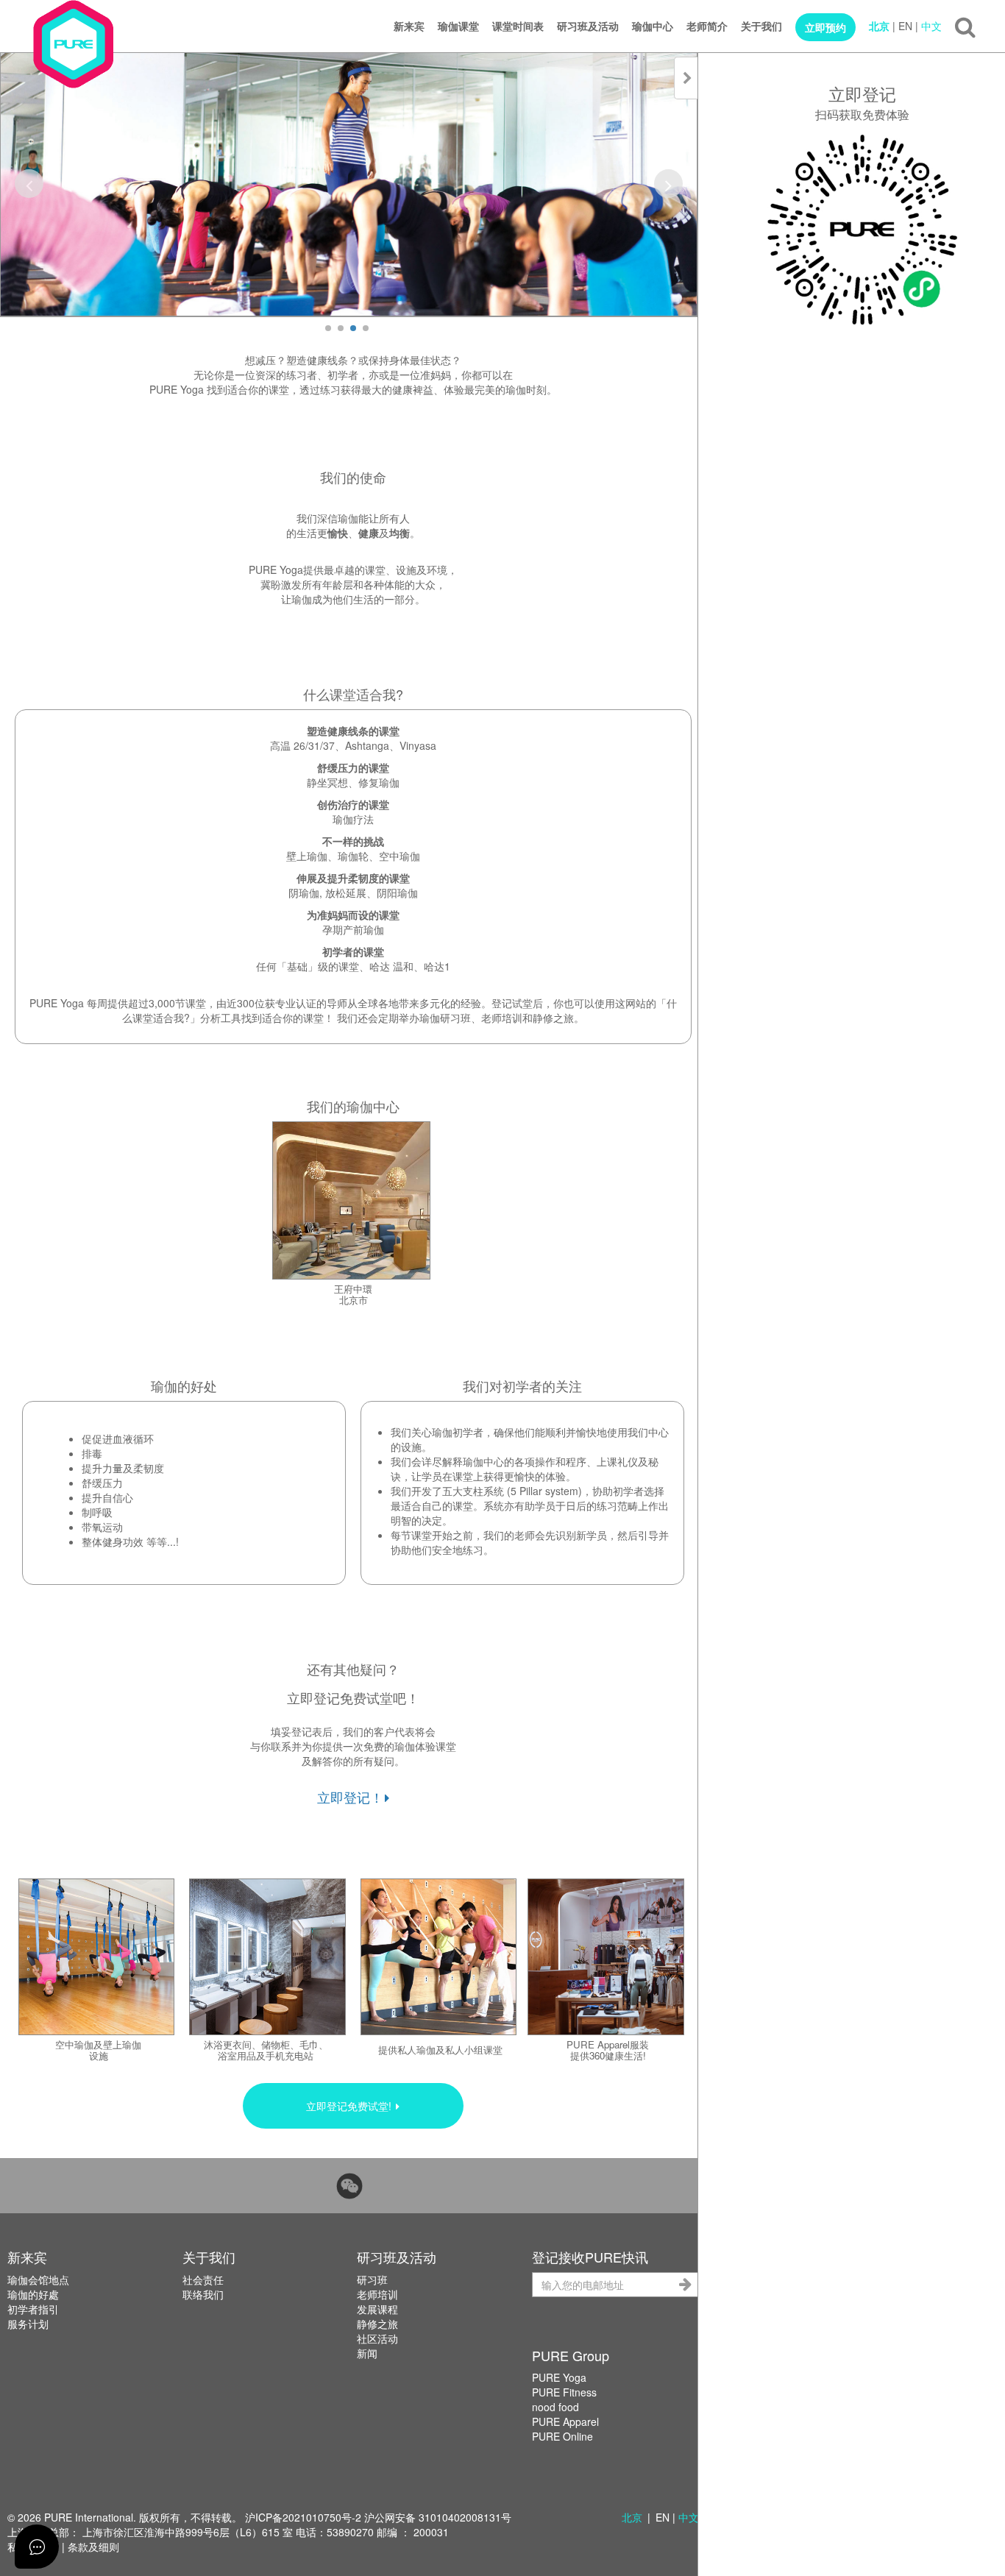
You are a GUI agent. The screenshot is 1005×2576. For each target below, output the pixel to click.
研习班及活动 (588, 26)
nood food (555, 2407)
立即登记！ (350, 1797)
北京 (879, 26)
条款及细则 (93, 2547)
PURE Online (562, 2436)
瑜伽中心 (653, 26)
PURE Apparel (565, 2421)
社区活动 (377, 2338)
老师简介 (707, 26)
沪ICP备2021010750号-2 (303, 2517)
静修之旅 (377, 2324)
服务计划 (28, 2324)
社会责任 (203, 2279)
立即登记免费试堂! (350, 2106)
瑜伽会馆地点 (38, 2279)
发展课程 (377, 2309)
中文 (931, 26)
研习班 (372, 2279)
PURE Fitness (564, 2392)
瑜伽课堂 (458, 26)
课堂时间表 (518, 26)
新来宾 (409, 26)
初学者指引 (33, 2309)
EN (905, 26)
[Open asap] (37, 2547)
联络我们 (203, 2294)
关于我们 (761, 26)
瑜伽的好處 (33, 2294)
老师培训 (377, 2294)
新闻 (367, 2353)
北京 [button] (632, 2517)
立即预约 (825, 27)
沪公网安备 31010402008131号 (438, 2517)
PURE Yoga (559, 2377)
